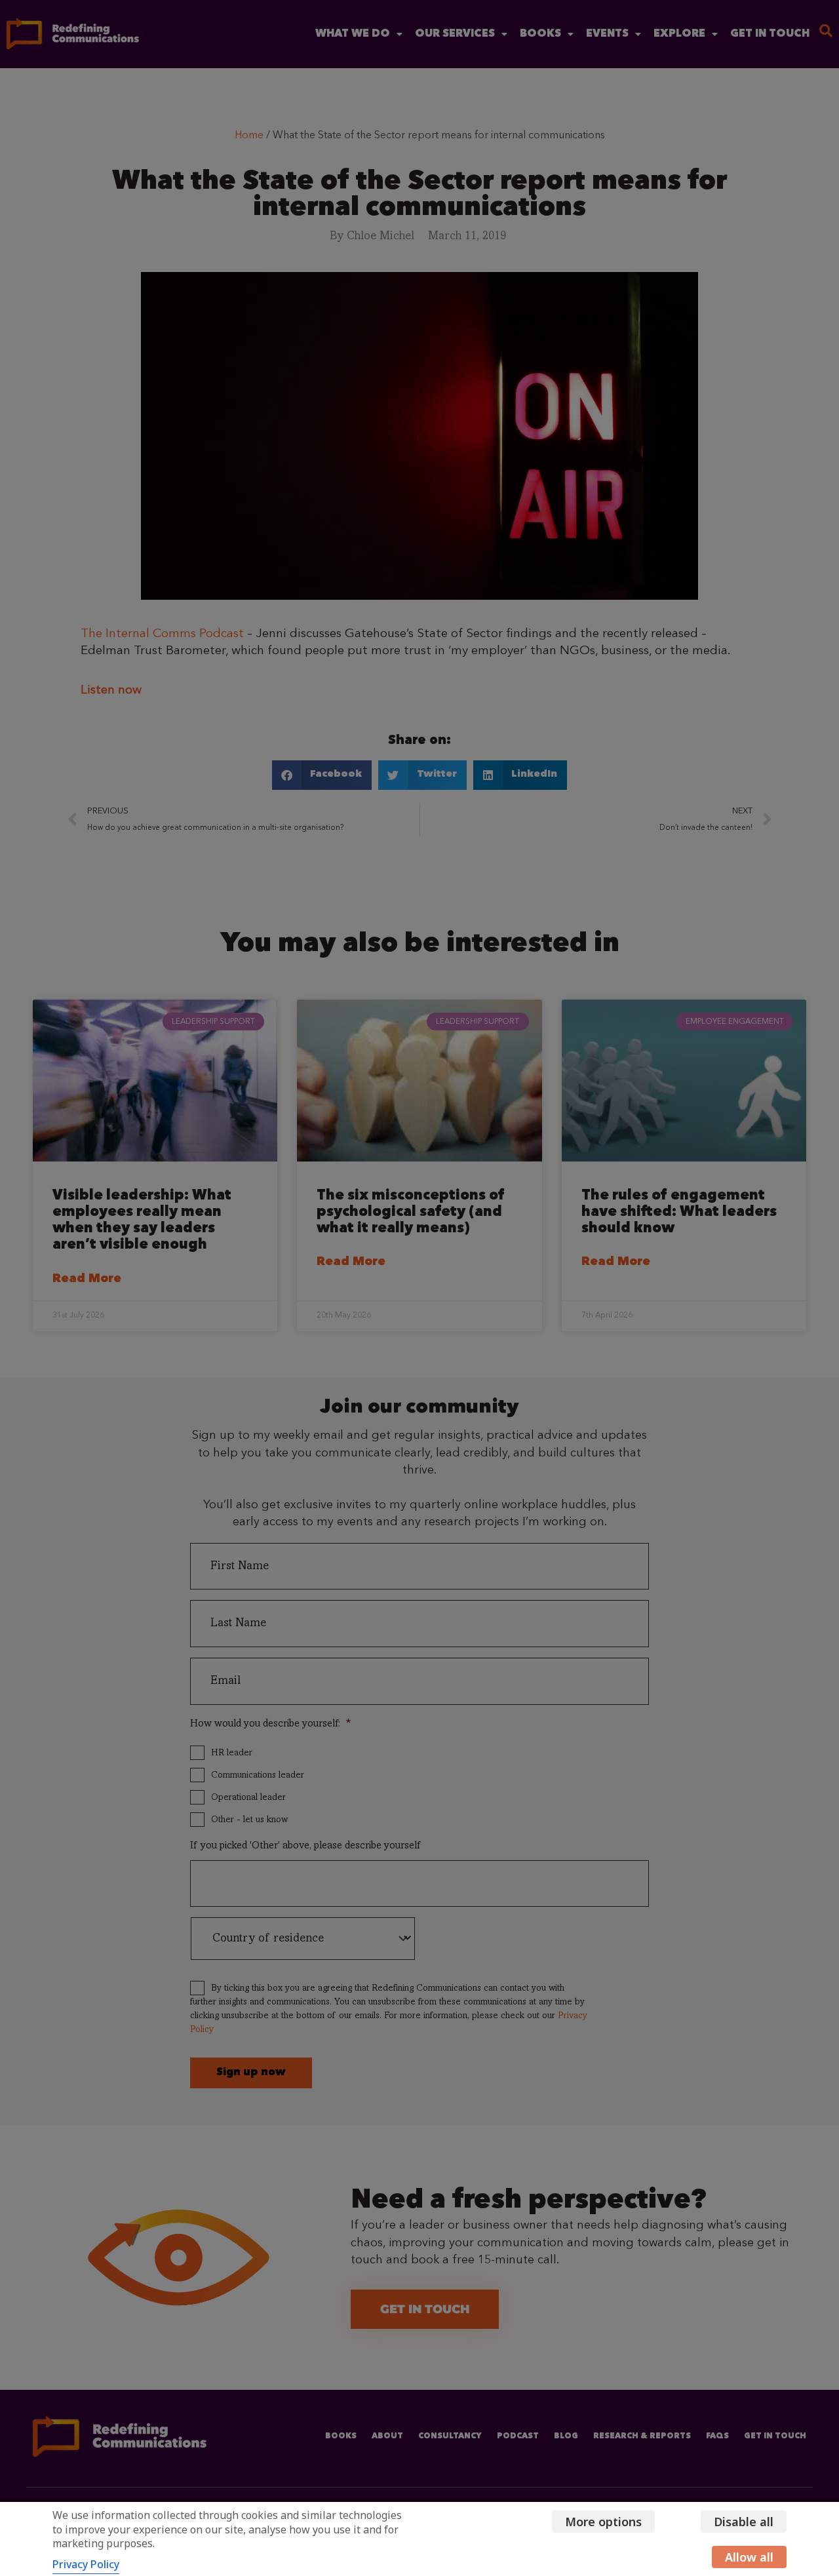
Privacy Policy (86, 2564)
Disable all (744, 2522)
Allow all (749, 2557)
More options (603, 2522)
